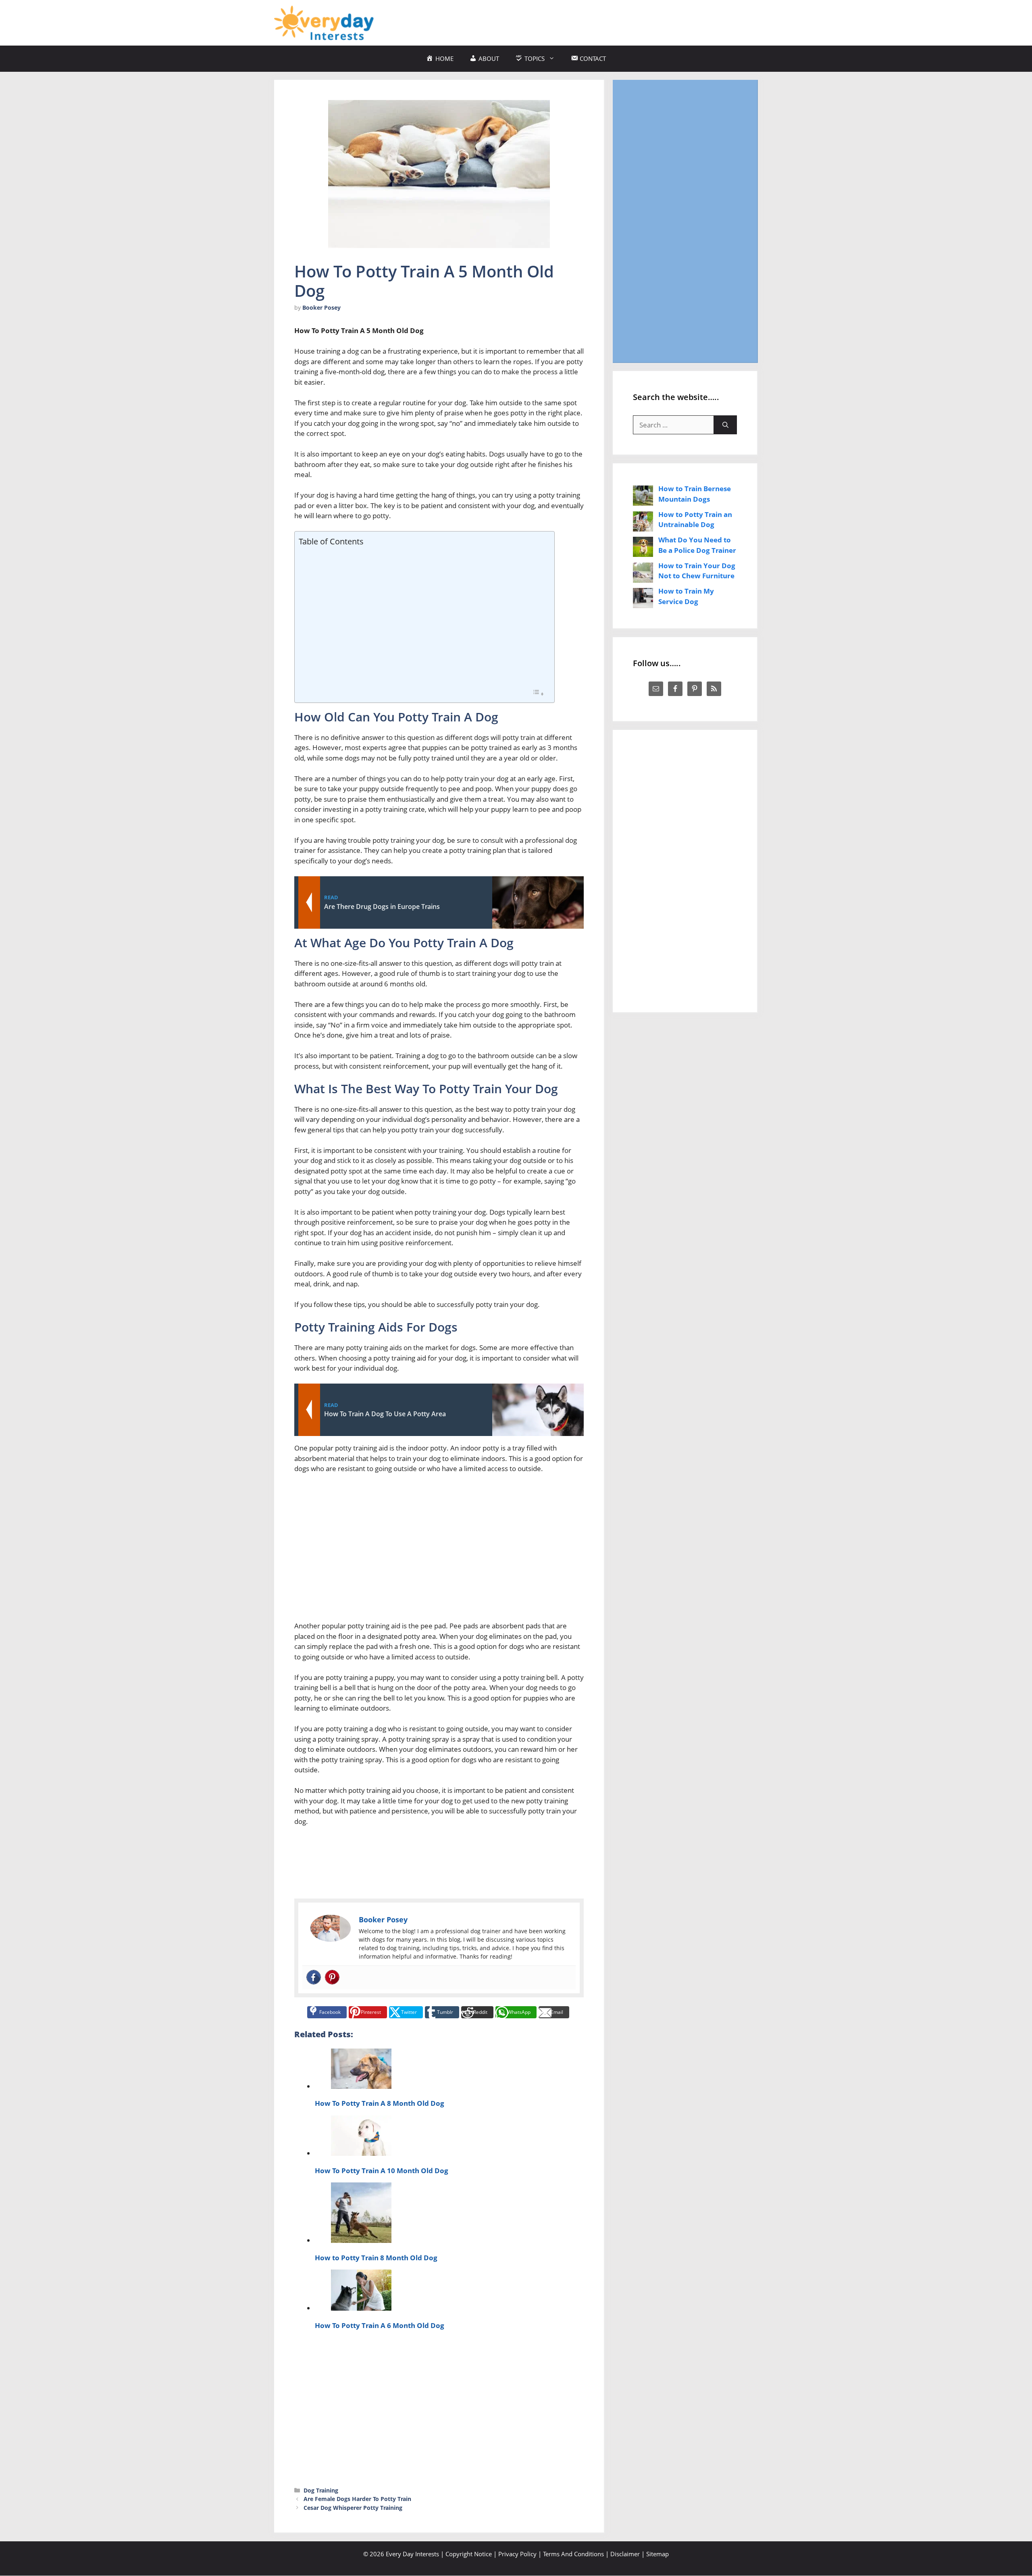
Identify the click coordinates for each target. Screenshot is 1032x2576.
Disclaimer (625, 2554)
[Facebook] (314, 1977)
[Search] (725, 425)
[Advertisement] (611, 21)
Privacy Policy (517, 2554)
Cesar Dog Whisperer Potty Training (353, 2508)
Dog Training (321, 2490)
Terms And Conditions (573, 2554)
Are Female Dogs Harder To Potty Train (357, 2499)
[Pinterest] (332, 1977)
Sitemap (657, 2554)
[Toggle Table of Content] (538, 693)
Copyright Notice (469, 2554)
